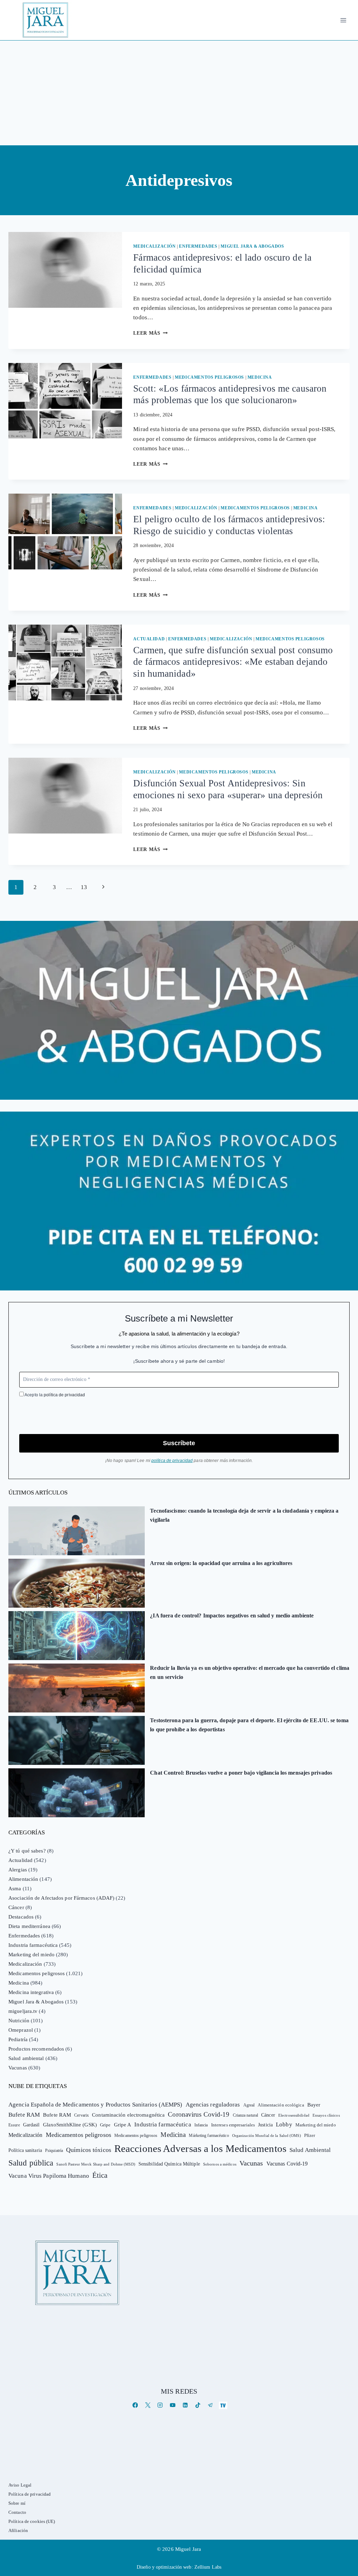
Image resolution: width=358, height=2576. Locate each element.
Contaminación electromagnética (128, 2115)
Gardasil (31, 2125)
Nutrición (19, 2021)
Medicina (260, 377)
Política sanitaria (25, 2150)
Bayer (314, 2105)
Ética (100, 2175)
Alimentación (23, 1879)
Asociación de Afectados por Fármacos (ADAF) (61, 1898)
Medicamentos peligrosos (209, 377)
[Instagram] (160, 2405)
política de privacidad (64, 1395)
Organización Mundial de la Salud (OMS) (267, 2136)
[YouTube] (173, 2405)
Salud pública (31, 2163)
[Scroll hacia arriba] (346, 2516)
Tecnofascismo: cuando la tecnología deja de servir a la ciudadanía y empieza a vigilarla (244, 1515)
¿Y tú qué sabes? (27, 1851)
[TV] (223, 2405)
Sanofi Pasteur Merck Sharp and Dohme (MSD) (96, 2164)
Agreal (249, 2105)
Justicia (265, 2125)
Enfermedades (198, 246)
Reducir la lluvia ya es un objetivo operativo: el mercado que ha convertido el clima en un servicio (250, 1672)
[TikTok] (198, 2405)
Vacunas (18, 2068)
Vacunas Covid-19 (287, 2164)
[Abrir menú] (343, 20)
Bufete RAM (24, 2115)
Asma (15, 1889)
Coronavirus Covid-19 (199, 2114)
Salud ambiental (26, 2058)
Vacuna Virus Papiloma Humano (49, 2176)
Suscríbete (179, 1443)
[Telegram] (210, 2405)
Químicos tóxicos (89, 2150)
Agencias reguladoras (213, 2105)
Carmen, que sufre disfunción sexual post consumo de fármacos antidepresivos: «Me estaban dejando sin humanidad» (233, 662)
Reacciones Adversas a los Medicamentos (200, 2148)
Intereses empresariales (233, 2125)
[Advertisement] (179, 93)
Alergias (18, 1870)
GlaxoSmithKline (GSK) (70, 2125)
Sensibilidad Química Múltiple (169, 2164)
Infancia (201, 2125)
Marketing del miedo (31, 1955)
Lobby (284, 2124)
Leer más (150, 333)
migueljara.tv (23, 2011)
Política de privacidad (30, 2494)
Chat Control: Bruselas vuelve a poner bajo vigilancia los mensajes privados (241, 1773)
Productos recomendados (36, 2049)
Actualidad (149, 639)
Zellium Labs (208, 2567)
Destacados (21, 1917)
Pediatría (18, 2039)
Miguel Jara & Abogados (252, 246)
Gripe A (123, 2125)
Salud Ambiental (310, 2150)
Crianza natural (246, 2115)
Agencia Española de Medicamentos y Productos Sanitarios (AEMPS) (95, 2105)
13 (84, 887)
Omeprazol (21, 2030)
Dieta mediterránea (29, 1926)
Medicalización (154, 246)
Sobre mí (17, 2503)
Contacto (17, 2512)
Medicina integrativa (31, 1992)
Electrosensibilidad (294, 2115)
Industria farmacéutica (33, 1945)
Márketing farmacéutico (209, 2135)
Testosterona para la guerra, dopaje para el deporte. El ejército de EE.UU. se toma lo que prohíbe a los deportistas (249, 1725)
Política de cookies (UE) (32, 2521)
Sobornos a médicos (220, 2164)
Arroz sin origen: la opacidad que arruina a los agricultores (221, 1563)
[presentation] (65, 270)
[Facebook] (135, 2405)
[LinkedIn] (185, 2405)
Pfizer (310, 2135)
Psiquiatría (54, 2151)
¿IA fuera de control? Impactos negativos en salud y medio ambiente (232, 1616)
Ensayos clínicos (326, 2115)
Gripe (105, 2125)
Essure (14, 2125)
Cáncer (16, 1907)
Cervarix (81, 2115)
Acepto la (54, 1395)
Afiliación (18, 2530)
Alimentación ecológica (281, 2105)
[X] (148, 2405)
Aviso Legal (20, 2485)
